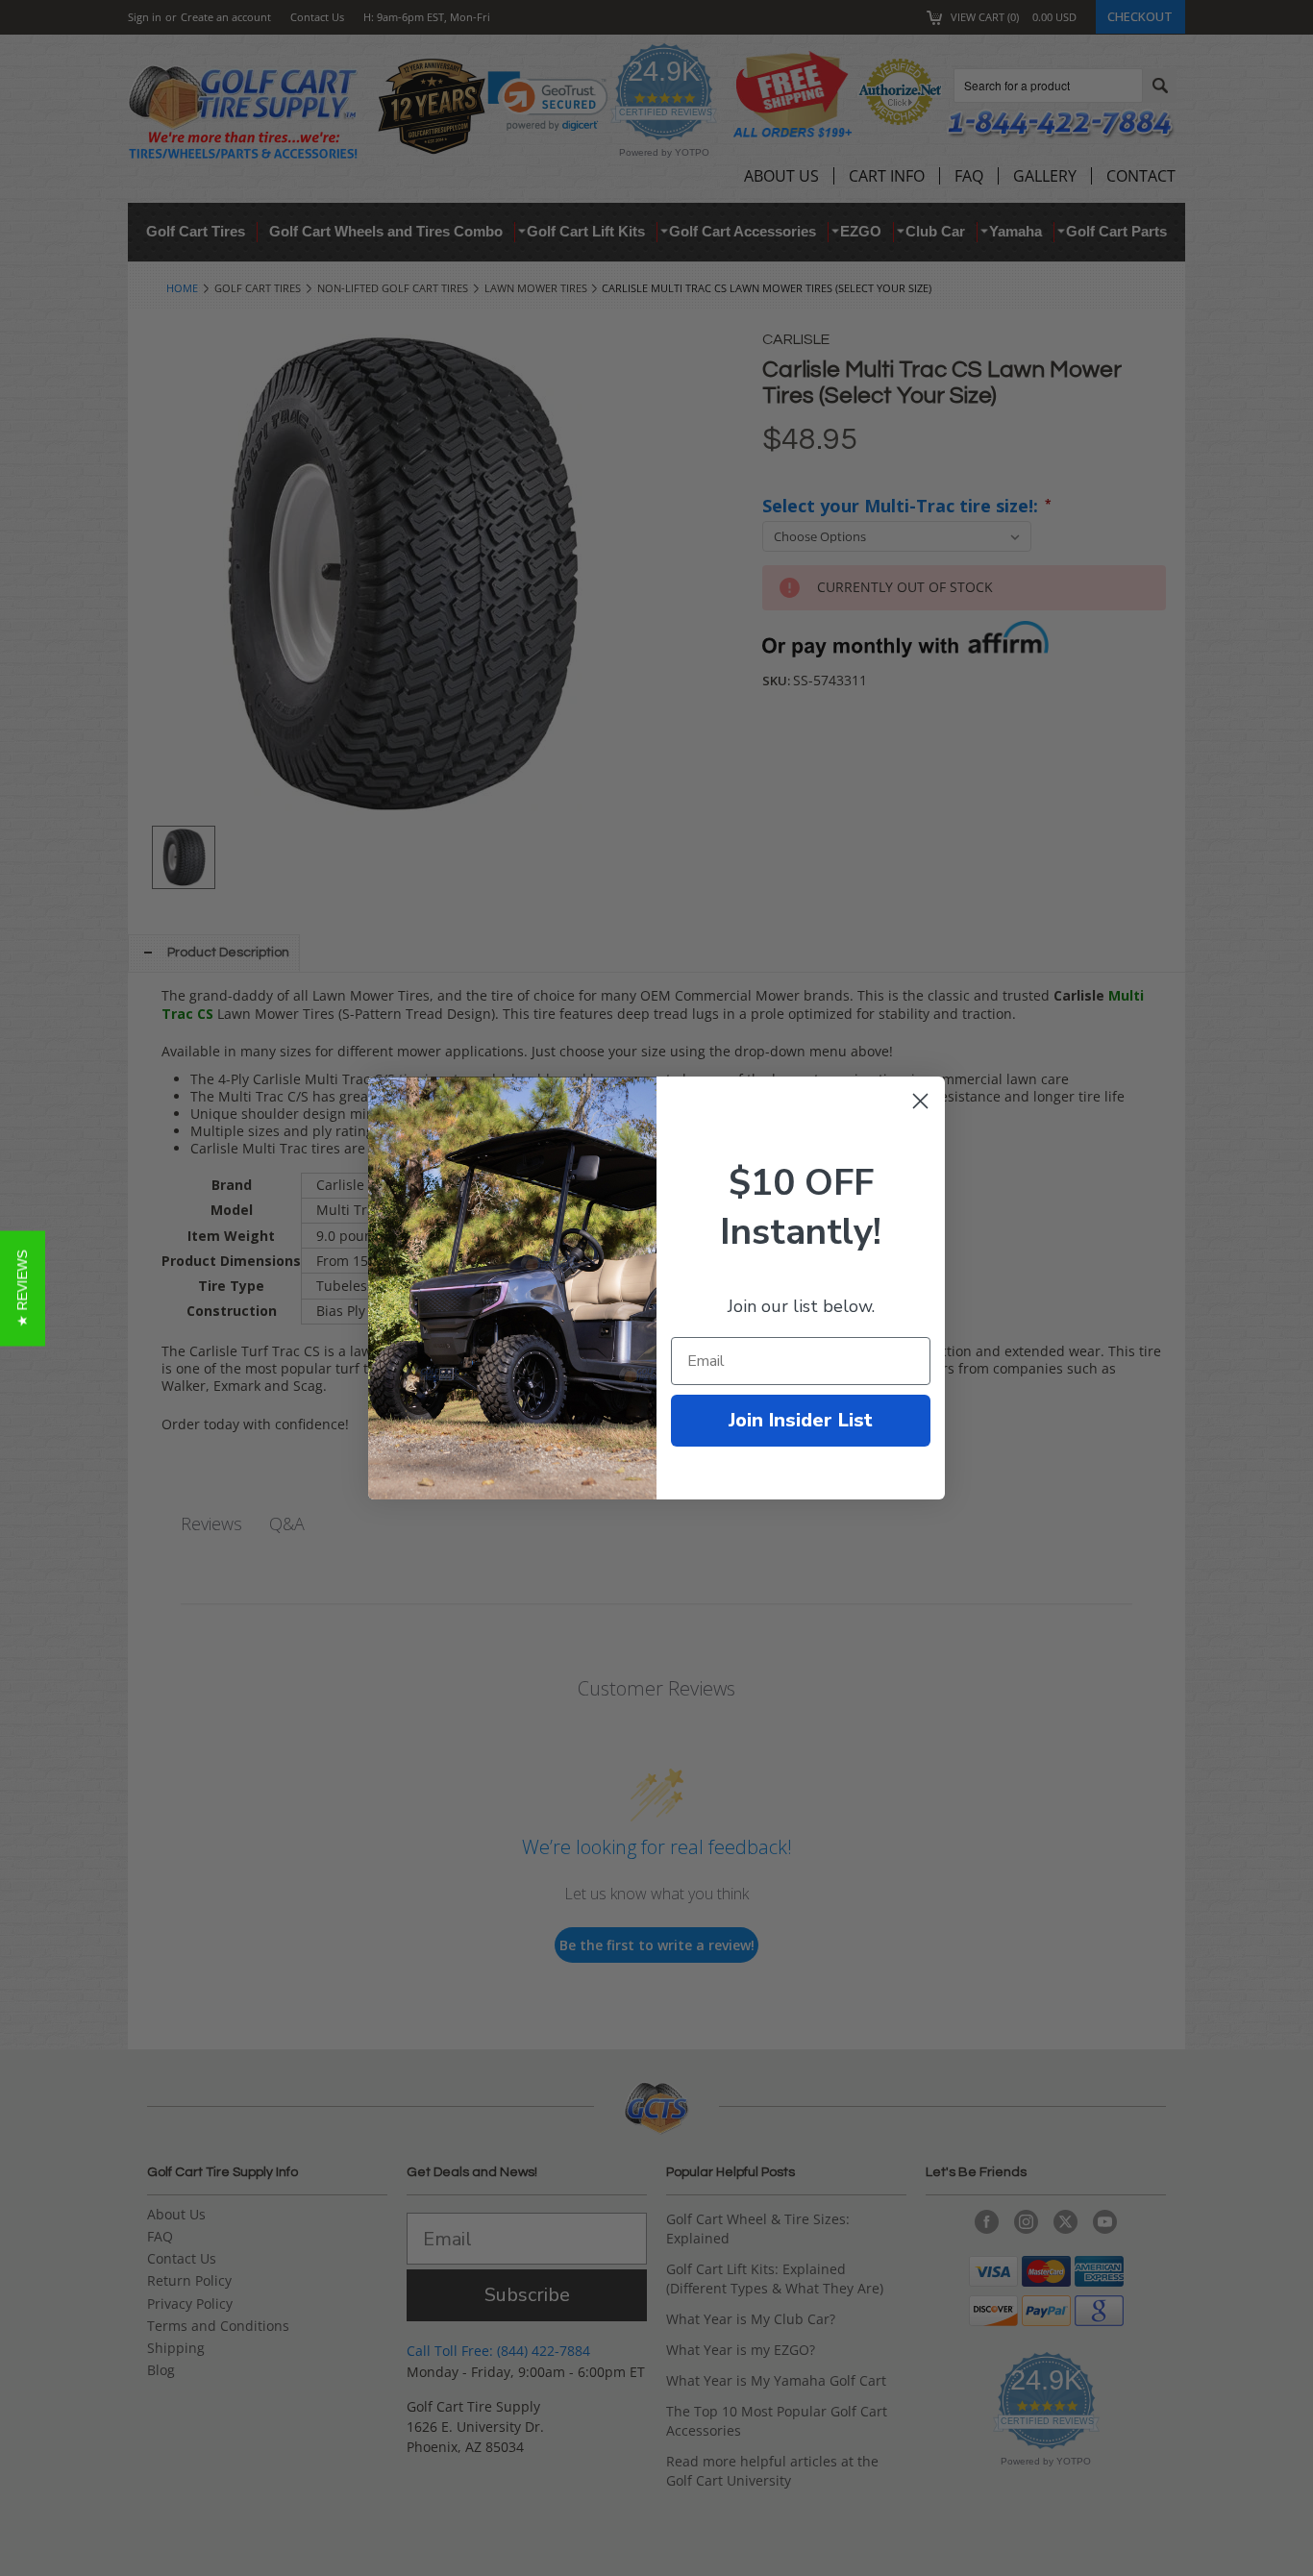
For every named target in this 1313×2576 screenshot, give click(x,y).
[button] (23, 1288)
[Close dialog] (920, 1101)
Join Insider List (801, 1420)
